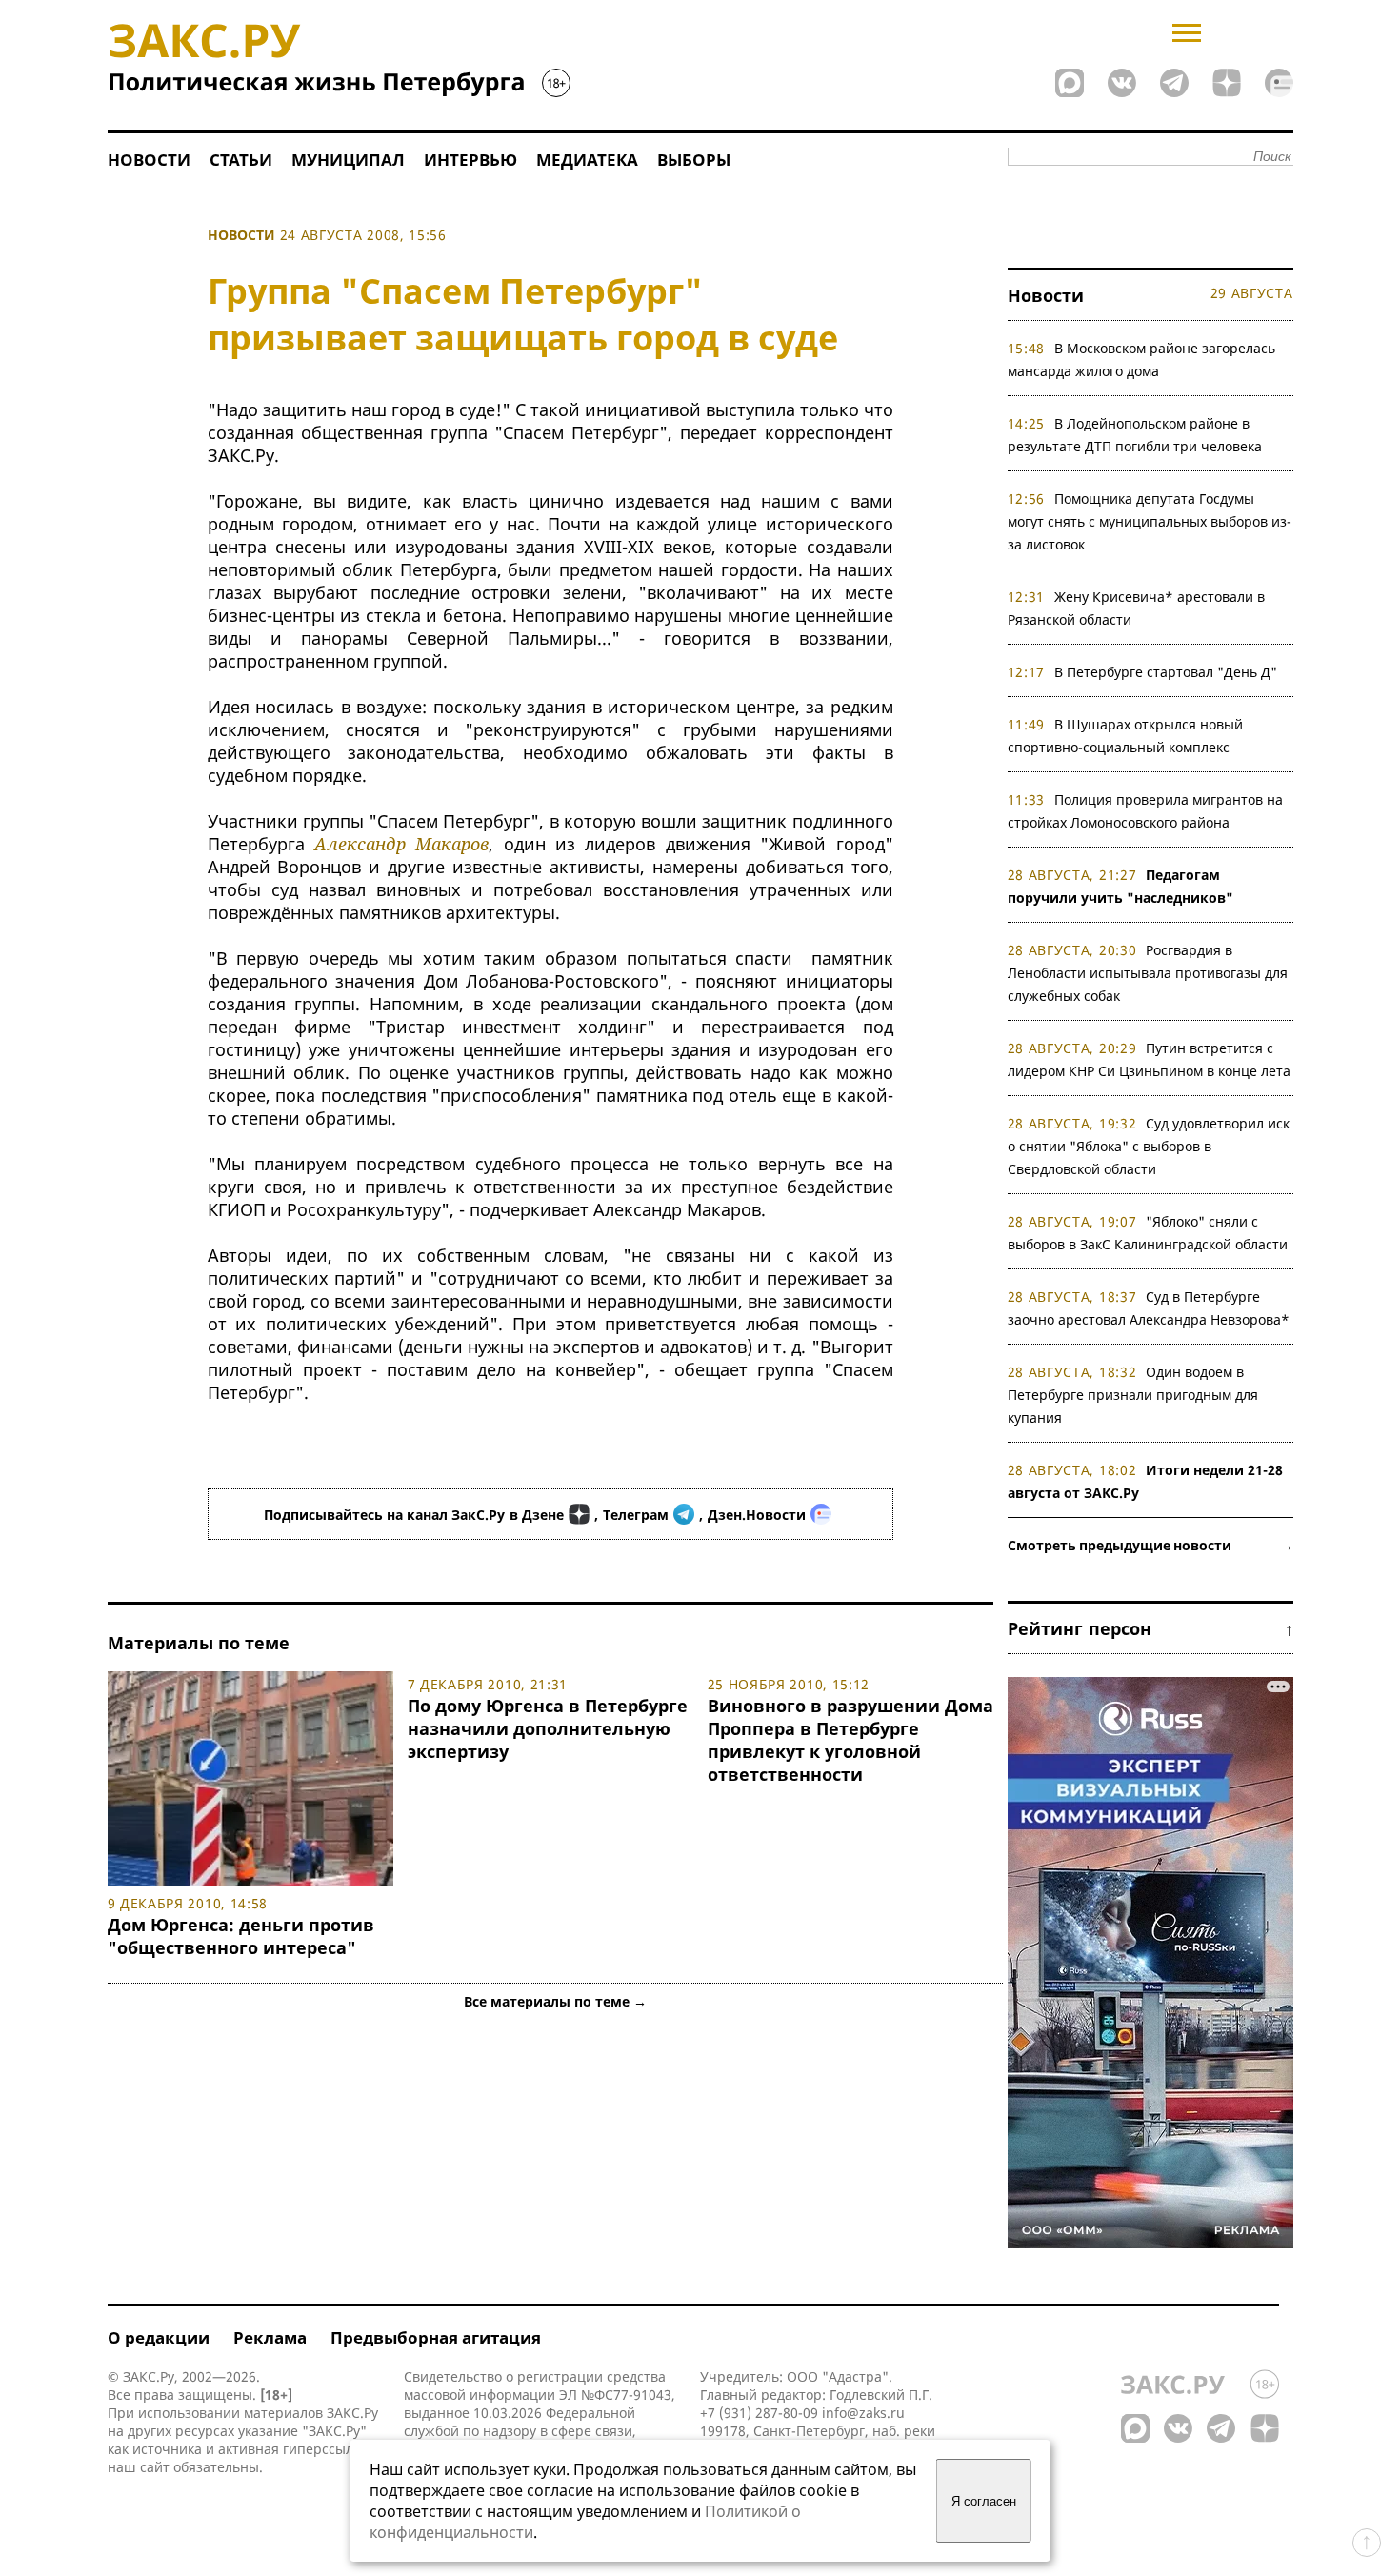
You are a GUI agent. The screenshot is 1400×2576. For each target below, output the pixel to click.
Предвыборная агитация (436, 2337)
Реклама (270, 2337)
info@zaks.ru (863, 2413)
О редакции (159, 2337)
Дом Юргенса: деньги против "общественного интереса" (241, 1936)
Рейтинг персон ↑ (1150, 1628)
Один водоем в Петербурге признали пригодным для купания (1133, 1395)
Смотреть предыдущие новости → (1150, 1545)
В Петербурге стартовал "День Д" (1166, 672)
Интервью (470, 160)
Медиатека (587, 160)
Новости (149, 160)
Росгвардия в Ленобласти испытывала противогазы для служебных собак (1148, 973)
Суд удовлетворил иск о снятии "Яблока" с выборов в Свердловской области (1149, 1146)
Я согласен (984, 2501)
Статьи (241, 160)
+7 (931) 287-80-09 (759, 2413)
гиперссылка (325, 2449)
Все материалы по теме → (555, 2001)
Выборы (694, 160)
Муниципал (348, 160)
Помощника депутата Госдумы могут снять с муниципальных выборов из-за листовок (1150, 521)
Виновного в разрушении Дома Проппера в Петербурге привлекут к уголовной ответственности (850, 1740)
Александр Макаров (401, 844)
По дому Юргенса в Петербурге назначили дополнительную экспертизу (548, 1728)
